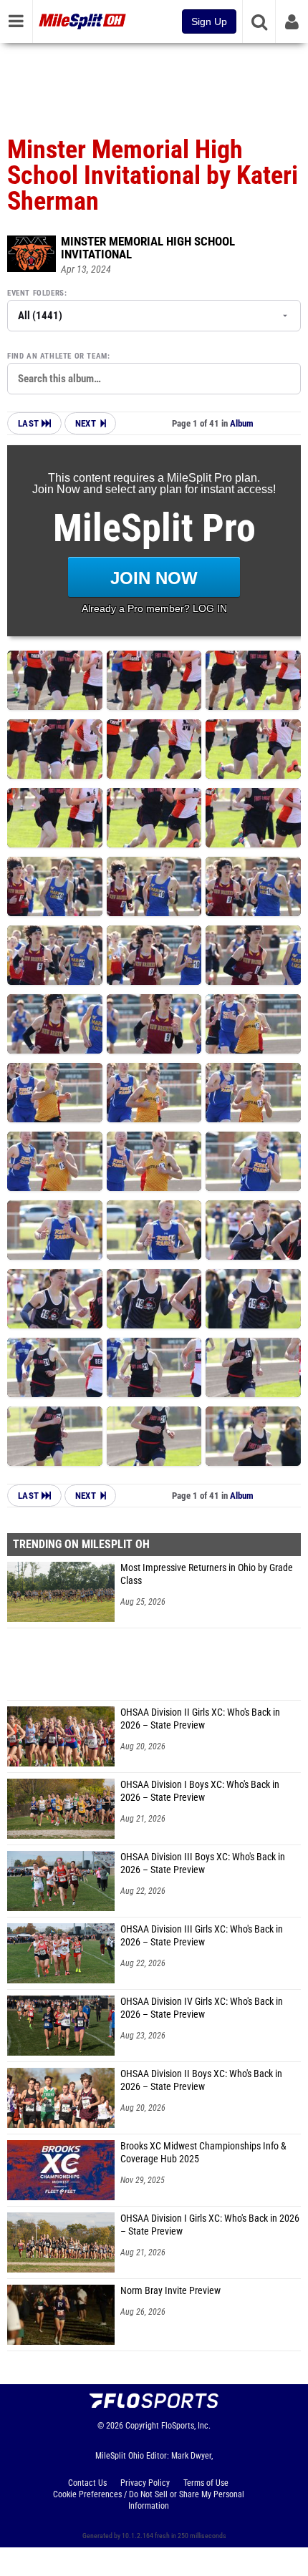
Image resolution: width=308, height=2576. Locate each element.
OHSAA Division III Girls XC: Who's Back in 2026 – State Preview (202, 1936)
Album (242, 423)
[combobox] (154, 379)
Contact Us (87, 2483)
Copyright (142, 2426)
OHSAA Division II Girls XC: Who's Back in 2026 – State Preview (200, 1719)
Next (86, 423)
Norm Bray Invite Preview (170, 2291)
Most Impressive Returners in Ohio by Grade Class (207, 1574)
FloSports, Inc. (186, 2426)
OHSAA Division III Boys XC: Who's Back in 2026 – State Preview (203, 1863)
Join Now (154, 578)
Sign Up (209, 21)
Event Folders (36, 293)
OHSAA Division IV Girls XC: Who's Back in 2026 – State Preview (202, 2008)
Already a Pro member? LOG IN (154, 608)
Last (30, 423)
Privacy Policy (145, 2483)
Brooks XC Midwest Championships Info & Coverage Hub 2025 (203, 2153)
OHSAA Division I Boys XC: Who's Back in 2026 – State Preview (200, 1791)
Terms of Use (206, 2483)
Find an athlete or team (57, 356)
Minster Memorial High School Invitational (148, 248)
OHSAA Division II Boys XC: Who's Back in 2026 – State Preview (201, 2080)
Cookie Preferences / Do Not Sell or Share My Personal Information (149, 2500)
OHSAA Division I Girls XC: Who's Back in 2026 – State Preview (210, 2225)
